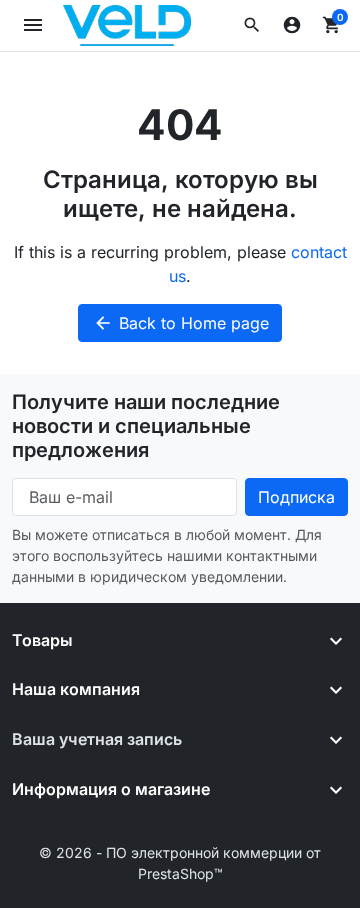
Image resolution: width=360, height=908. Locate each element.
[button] (252, 25)
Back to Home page (181, 323)
